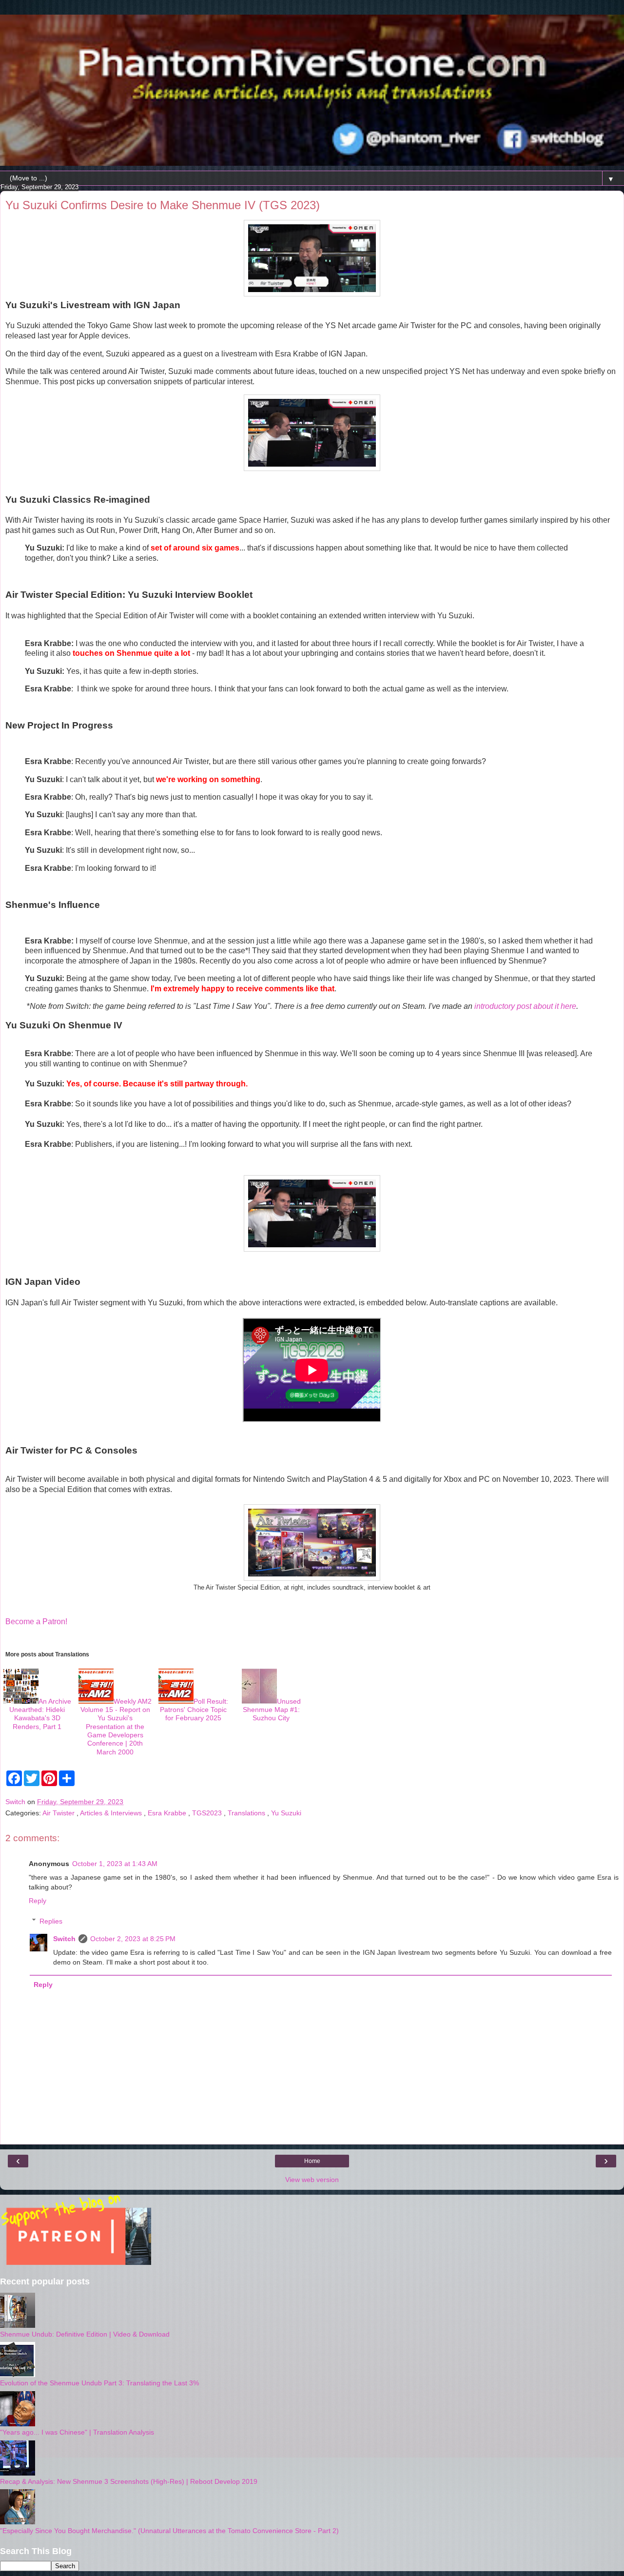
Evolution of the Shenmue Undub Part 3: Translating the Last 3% (99, 2383)
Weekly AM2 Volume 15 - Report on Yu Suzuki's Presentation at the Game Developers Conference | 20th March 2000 (116, 1727)
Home (312, 2161)
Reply (38, 1901)
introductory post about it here (525, 1006)
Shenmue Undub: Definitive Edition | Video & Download (85, 2334)
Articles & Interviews (112, 1813)
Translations (247, 1813)
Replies (51, 1921)
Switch (64, 1939)
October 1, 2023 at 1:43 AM (115, 1864)
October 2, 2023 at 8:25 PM (133, 1939)
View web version (312, 2180)
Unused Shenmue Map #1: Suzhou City (272, 1710)
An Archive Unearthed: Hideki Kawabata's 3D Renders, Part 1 (40, 1714)
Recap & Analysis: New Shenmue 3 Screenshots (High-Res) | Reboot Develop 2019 (129, 2481)
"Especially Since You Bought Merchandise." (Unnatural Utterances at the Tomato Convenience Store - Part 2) (169, 2531)
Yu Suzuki (286, 1813)
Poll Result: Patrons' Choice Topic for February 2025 (194, 1710)
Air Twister (59, 1813)
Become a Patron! (36, 1622)
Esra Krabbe (168, 1813)
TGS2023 (208, 1813)
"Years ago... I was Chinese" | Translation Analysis (77, 2432)
